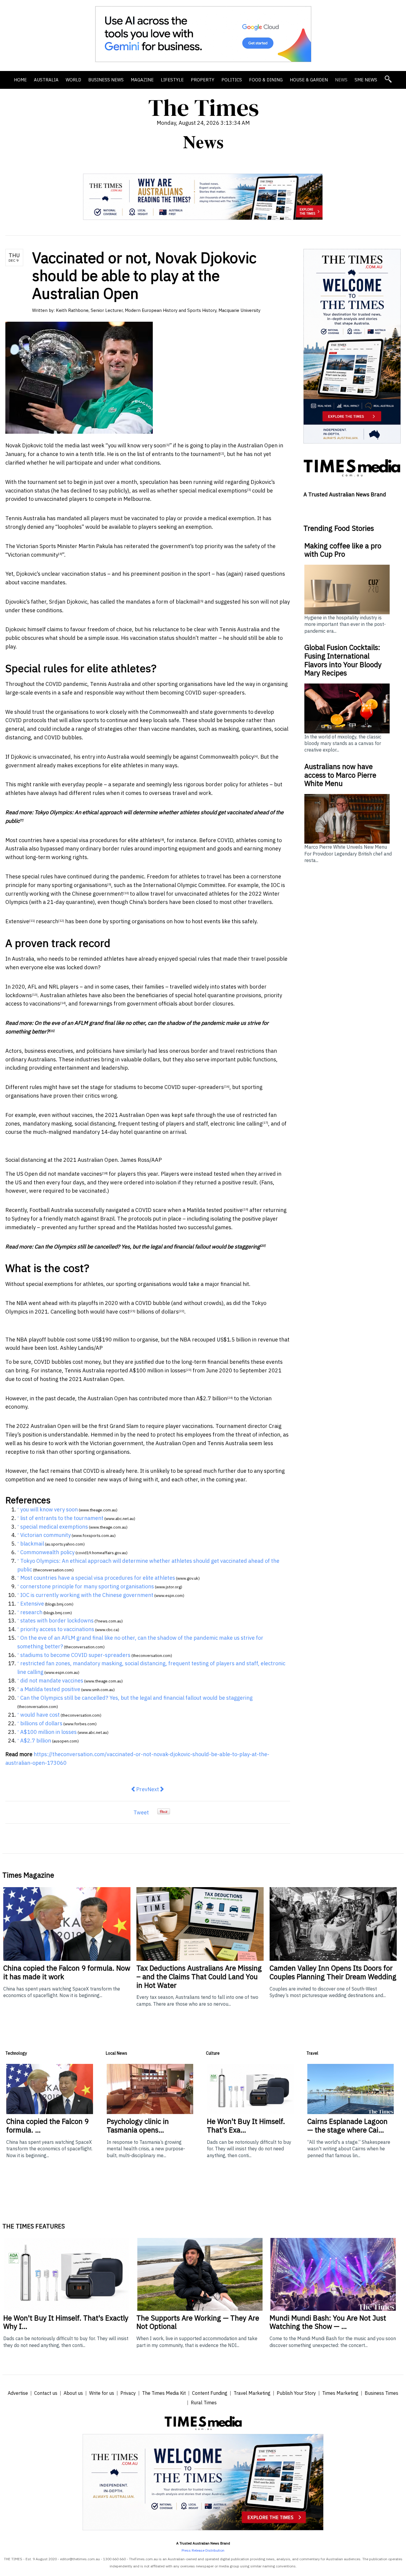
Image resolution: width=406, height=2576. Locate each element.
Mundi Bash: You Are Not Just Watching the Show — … (328, 2322)
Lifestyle (172, 80)
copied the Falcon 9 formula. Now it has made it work (67, 1972)
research (47, 921)
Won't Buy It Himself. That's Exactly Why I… (66, 2322)
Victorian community (33, 555)
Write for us (102, 2393)
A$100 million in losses (158, 1370)
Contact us (46, 2393)
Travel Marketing (252, 2393)
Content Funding (210, 2393)
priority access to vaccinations (57, 1629)
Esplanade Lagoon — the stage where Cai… (347, 2126)
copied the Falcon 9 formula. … (47, 2126)
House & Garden (309, 80)
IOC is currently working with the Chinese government (87, 1595)
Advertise (18, 2393)
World (73, 80)
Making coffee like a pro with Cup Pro (343, 550)
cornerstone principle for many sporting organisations (87, 1586)
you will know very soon (137, 445)
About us (73, 2393)
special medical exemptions (213, 491)
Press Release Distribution (203, 2550)
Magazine (142, 80)
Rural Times (204, 2403)
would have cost (110, 1312)
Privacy (128, 2393)
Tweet (141, 1812)
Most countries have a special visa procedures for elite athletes (83, 840)
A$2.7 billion (212, 1398)
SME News (366, 80)
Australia (46, 80)
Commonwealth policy (227, 757)
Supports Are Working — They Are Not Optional (198, 2322)
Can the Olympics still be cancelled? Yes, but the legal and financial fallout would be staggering (147, 1247)
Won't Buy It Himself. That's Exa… (246, 2126)
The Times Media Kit (164, 2393)
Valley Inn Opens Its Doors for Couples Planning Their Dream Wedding (333, 1972)
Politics (232, 80)
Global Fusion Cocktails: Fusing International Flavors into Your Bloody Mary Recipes (343, 660)
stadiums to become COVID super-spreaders (169, 1087)
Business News (106, 80)
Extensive (17, 921)
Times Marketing (340, 2393)
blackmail (188, 602)
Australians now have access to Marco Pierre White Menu (340, 775)
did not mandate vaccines (70, 1174)
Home (20, 80)
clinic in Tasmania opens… (138, 2126)
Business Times (381, 2393)
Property (203, 80)
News (341, 80)
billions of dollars (158, 1312)
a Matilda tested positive (213, 1210)
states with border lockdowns (57, 1621)
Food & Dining (266, 80)
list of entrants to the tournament (179, 454)
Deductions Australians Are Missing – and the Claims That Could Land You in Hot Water (199, 1977)
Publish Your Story (296, 2393)
